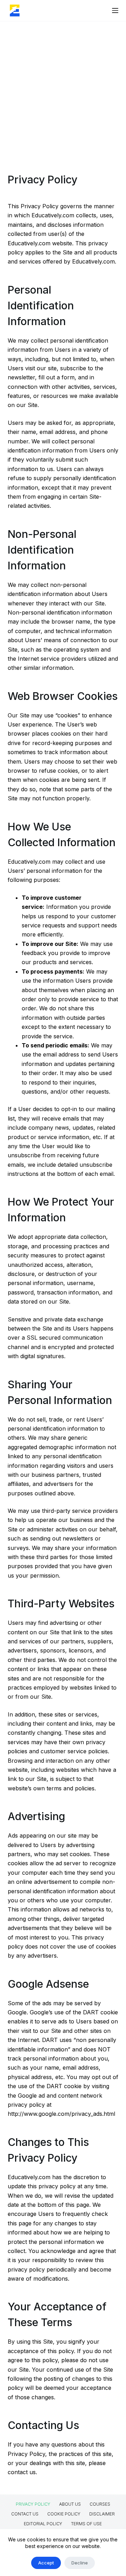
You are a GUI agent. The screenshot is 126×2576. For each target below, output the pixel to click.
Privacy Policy (33, 2504)
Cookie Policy (64, 2514)
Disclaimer (102, 2514)
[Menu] (115, 10)
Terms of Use (86, 2524)
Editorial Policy (43, 2524)
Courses (100, 2504)
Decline (80, 2563)
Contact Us (25, 2514)
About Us (70, 2504)
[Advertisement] (63, 88)
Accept (46, 2563)
